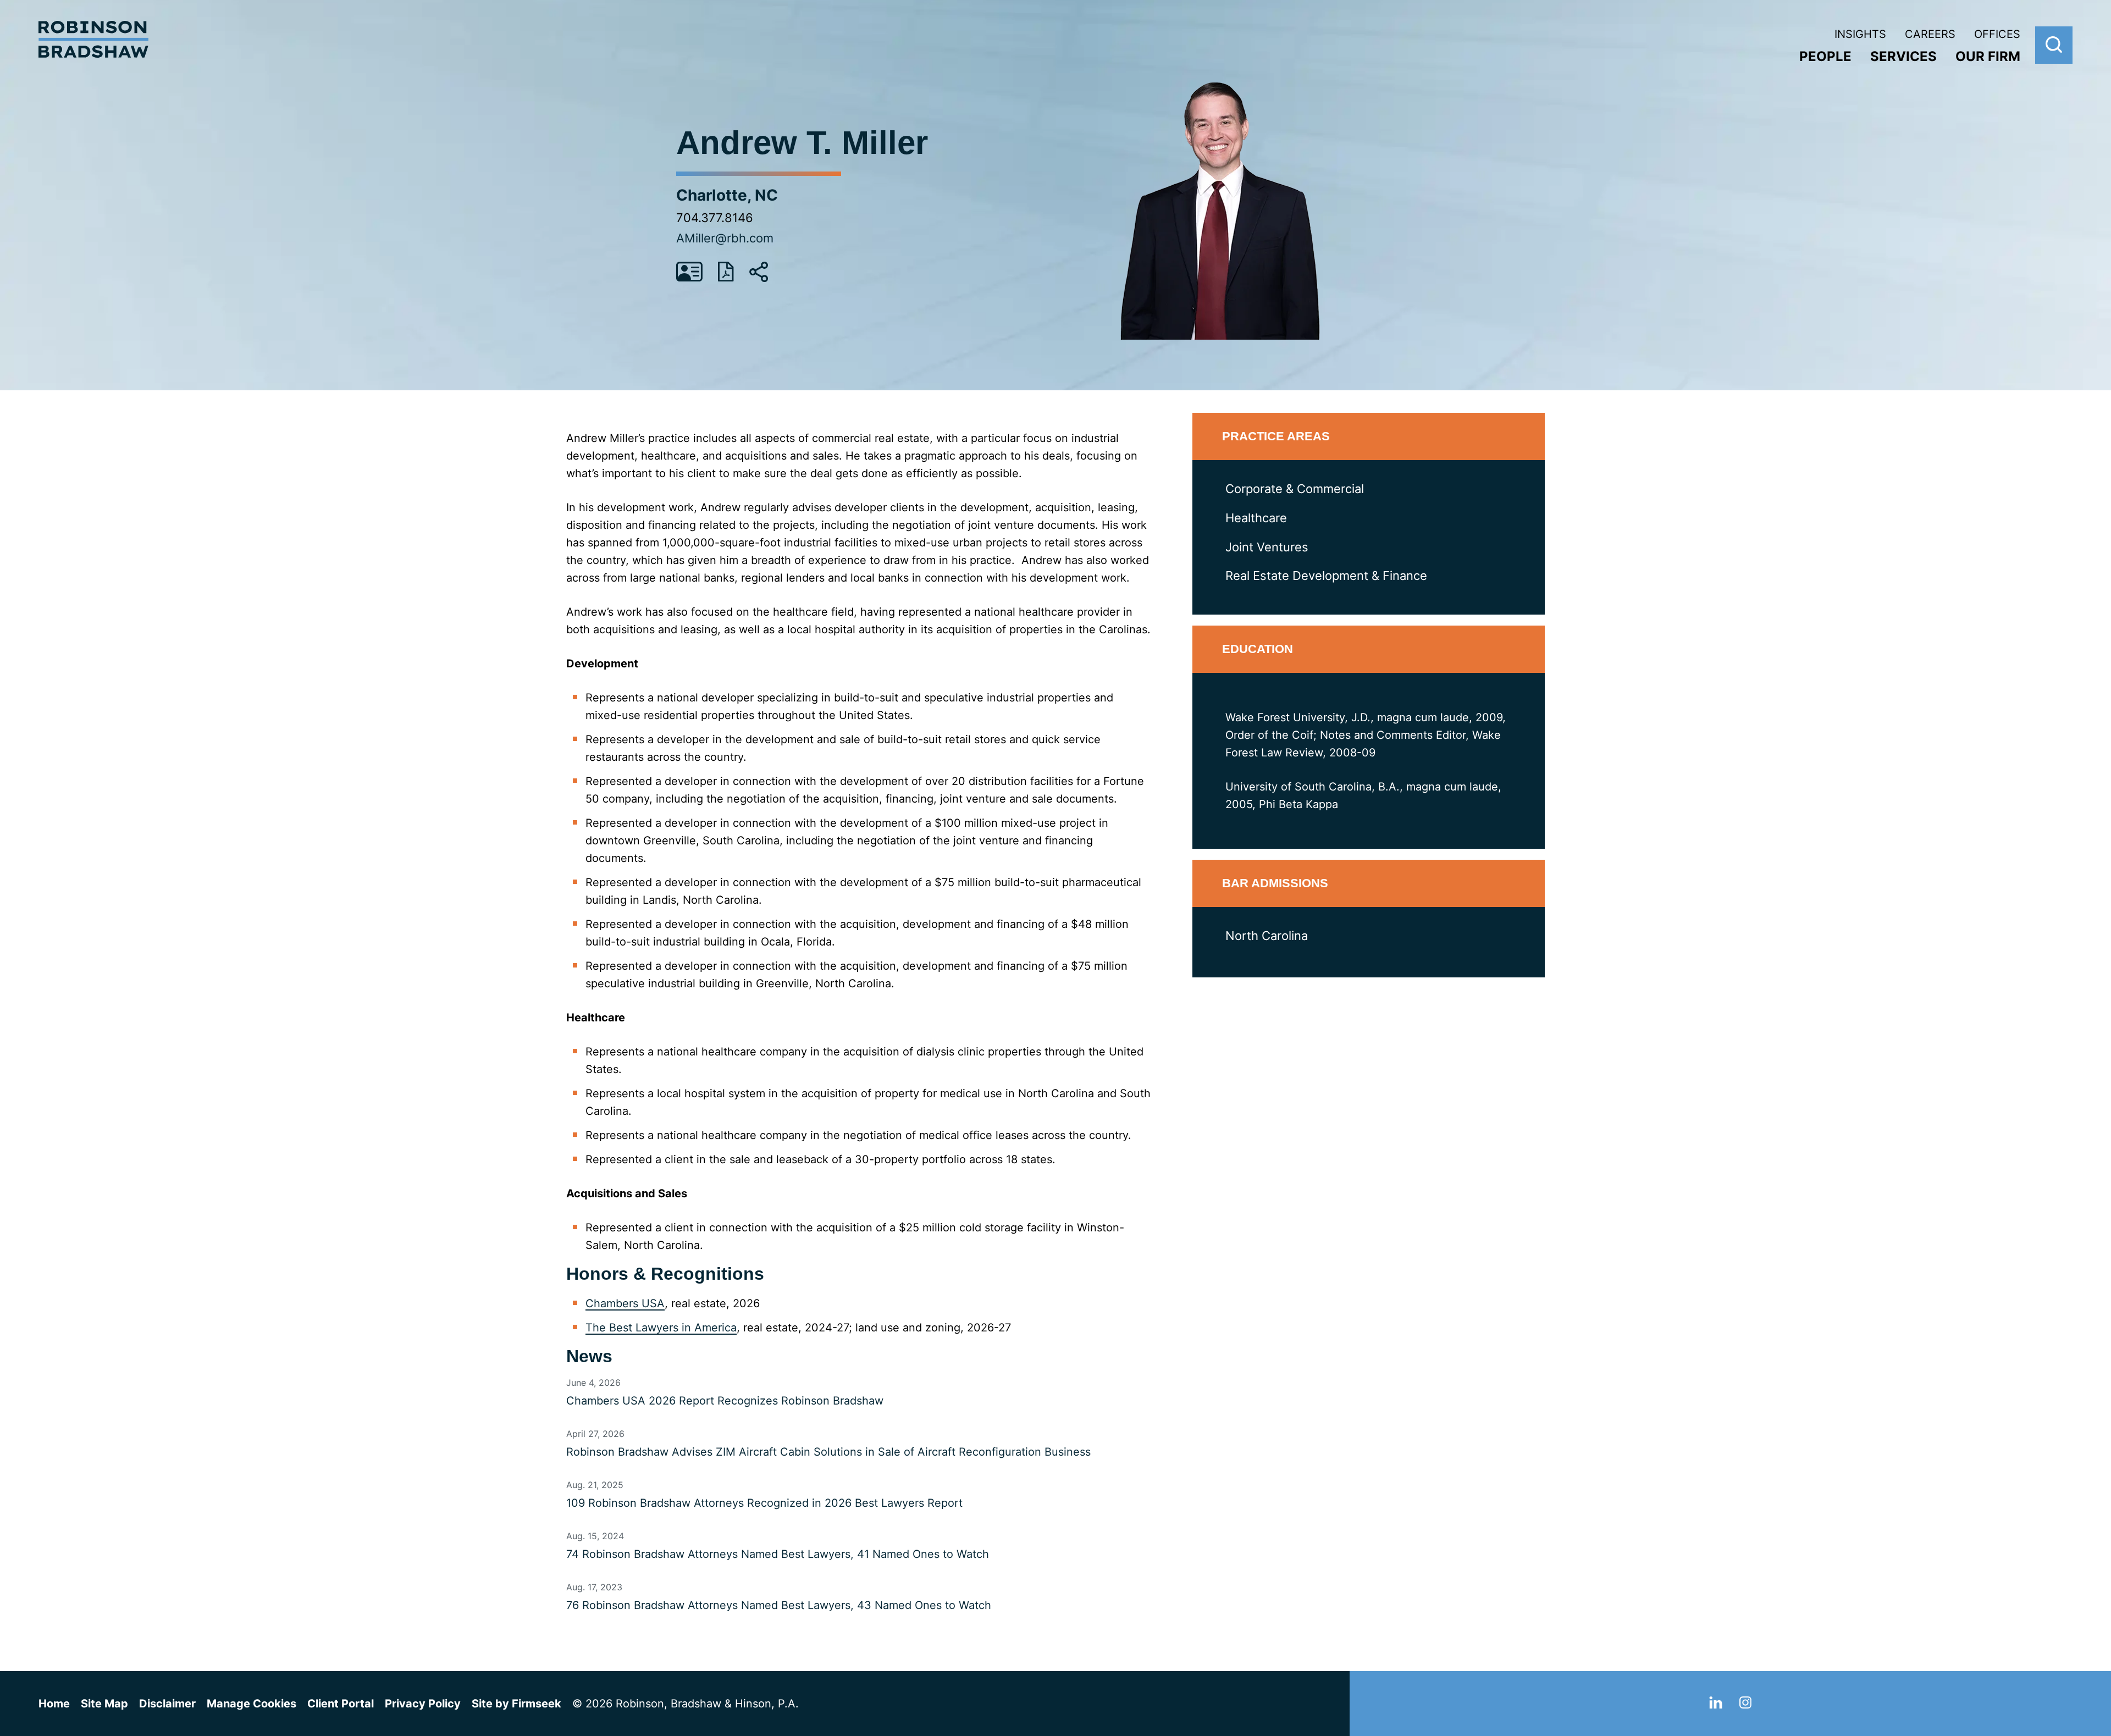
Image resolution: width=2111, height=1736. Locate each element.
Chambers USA (625, 1303)
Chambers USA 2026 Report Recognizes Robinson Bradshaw (725, 1401)
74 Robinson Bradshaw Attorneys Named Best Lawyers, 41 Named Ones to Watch (778, 1554)
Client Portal (341, 1704)
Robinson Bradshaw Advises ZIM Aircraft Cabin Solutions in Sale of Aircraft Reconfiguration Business (828, 1452)
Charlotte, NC (727, 195)
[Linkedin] (1716, 1705)
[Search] (2054, 45)
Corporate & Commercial (1295, 489)
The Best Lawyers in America (661, 1328)
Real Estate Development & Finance (1326, 576)
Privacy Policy (423, 1704)
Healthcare (1256, 518)
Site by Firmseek (516, 1704)
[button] (759, 279)
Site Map (104, 1704)
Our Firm (1988, 56)
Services (1903, 56)
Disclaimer (167, 1704)
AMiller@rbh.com (725, 238)
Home (54, 1704)
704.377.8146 (715, 218)
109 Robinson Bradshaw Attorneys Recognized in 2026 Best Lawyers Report (764, 1503)
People (1825, 56)
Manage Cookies (252, 1704)
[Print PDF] (726, 278)
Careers (1930, 34)
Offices (1997, 34)
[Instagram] (1745, 1705)
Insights (1860, 34)
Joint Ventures (1267, 547)
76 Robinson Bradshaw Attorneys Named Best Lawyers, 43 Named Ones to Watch (779, 1605)
